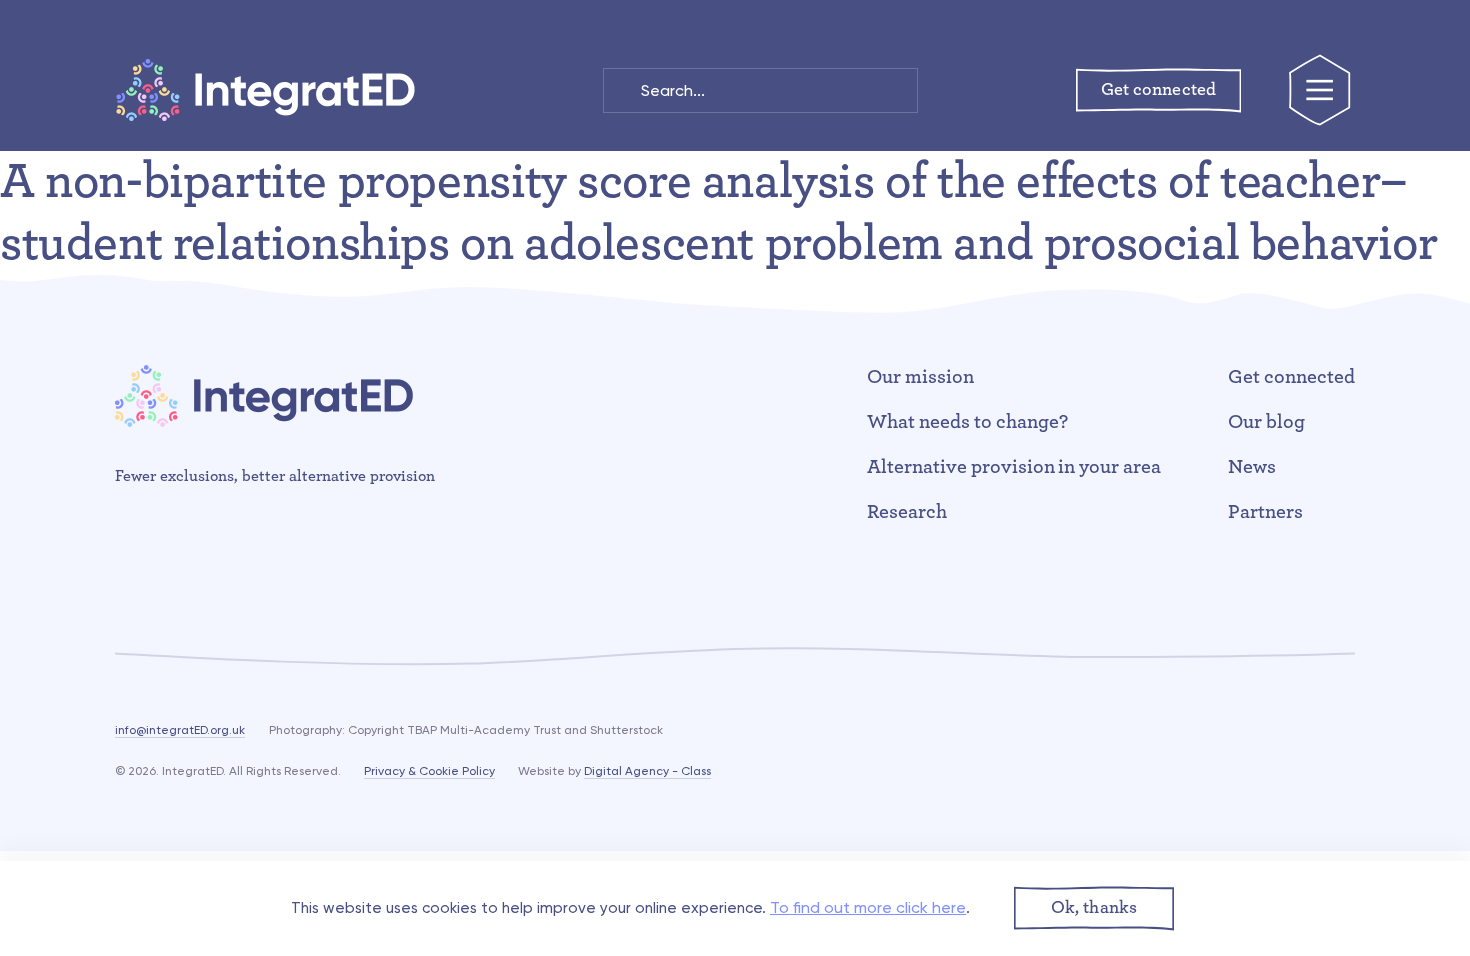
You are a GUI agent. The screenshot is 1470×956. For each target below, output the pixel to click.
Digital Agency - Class (647, 771)
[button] (1094, 908)
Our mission (920, 377)
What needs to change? (967, 422)
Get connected (1291, 377)
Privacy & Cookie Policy (429, 771)
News (1252, 467)
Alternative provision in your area (1014, 467)
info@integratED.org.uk (180, 730)
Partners (1265, 512)
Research (907, 512)
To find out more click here (868, 907)
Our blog (1266, 422)
